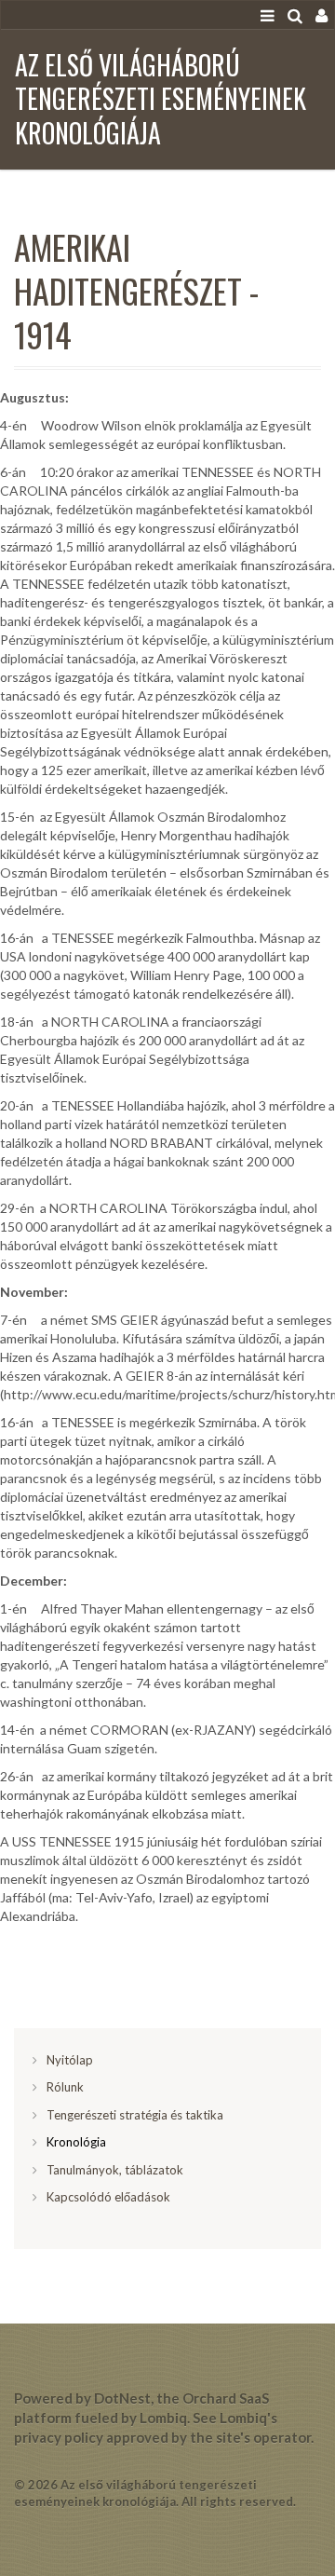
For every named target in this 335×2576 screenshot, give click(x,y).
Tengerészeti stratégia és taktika (135, 2115)
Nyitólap (70, 2060)
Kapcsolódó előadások (108, 2197)
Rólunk (65, 2087)
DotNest (122, 2398)
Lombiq (163, 2418)
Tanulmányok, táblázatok (115, 2170)
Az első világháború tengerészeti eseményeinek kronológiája (161, 99)
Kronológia (76, 2142)
